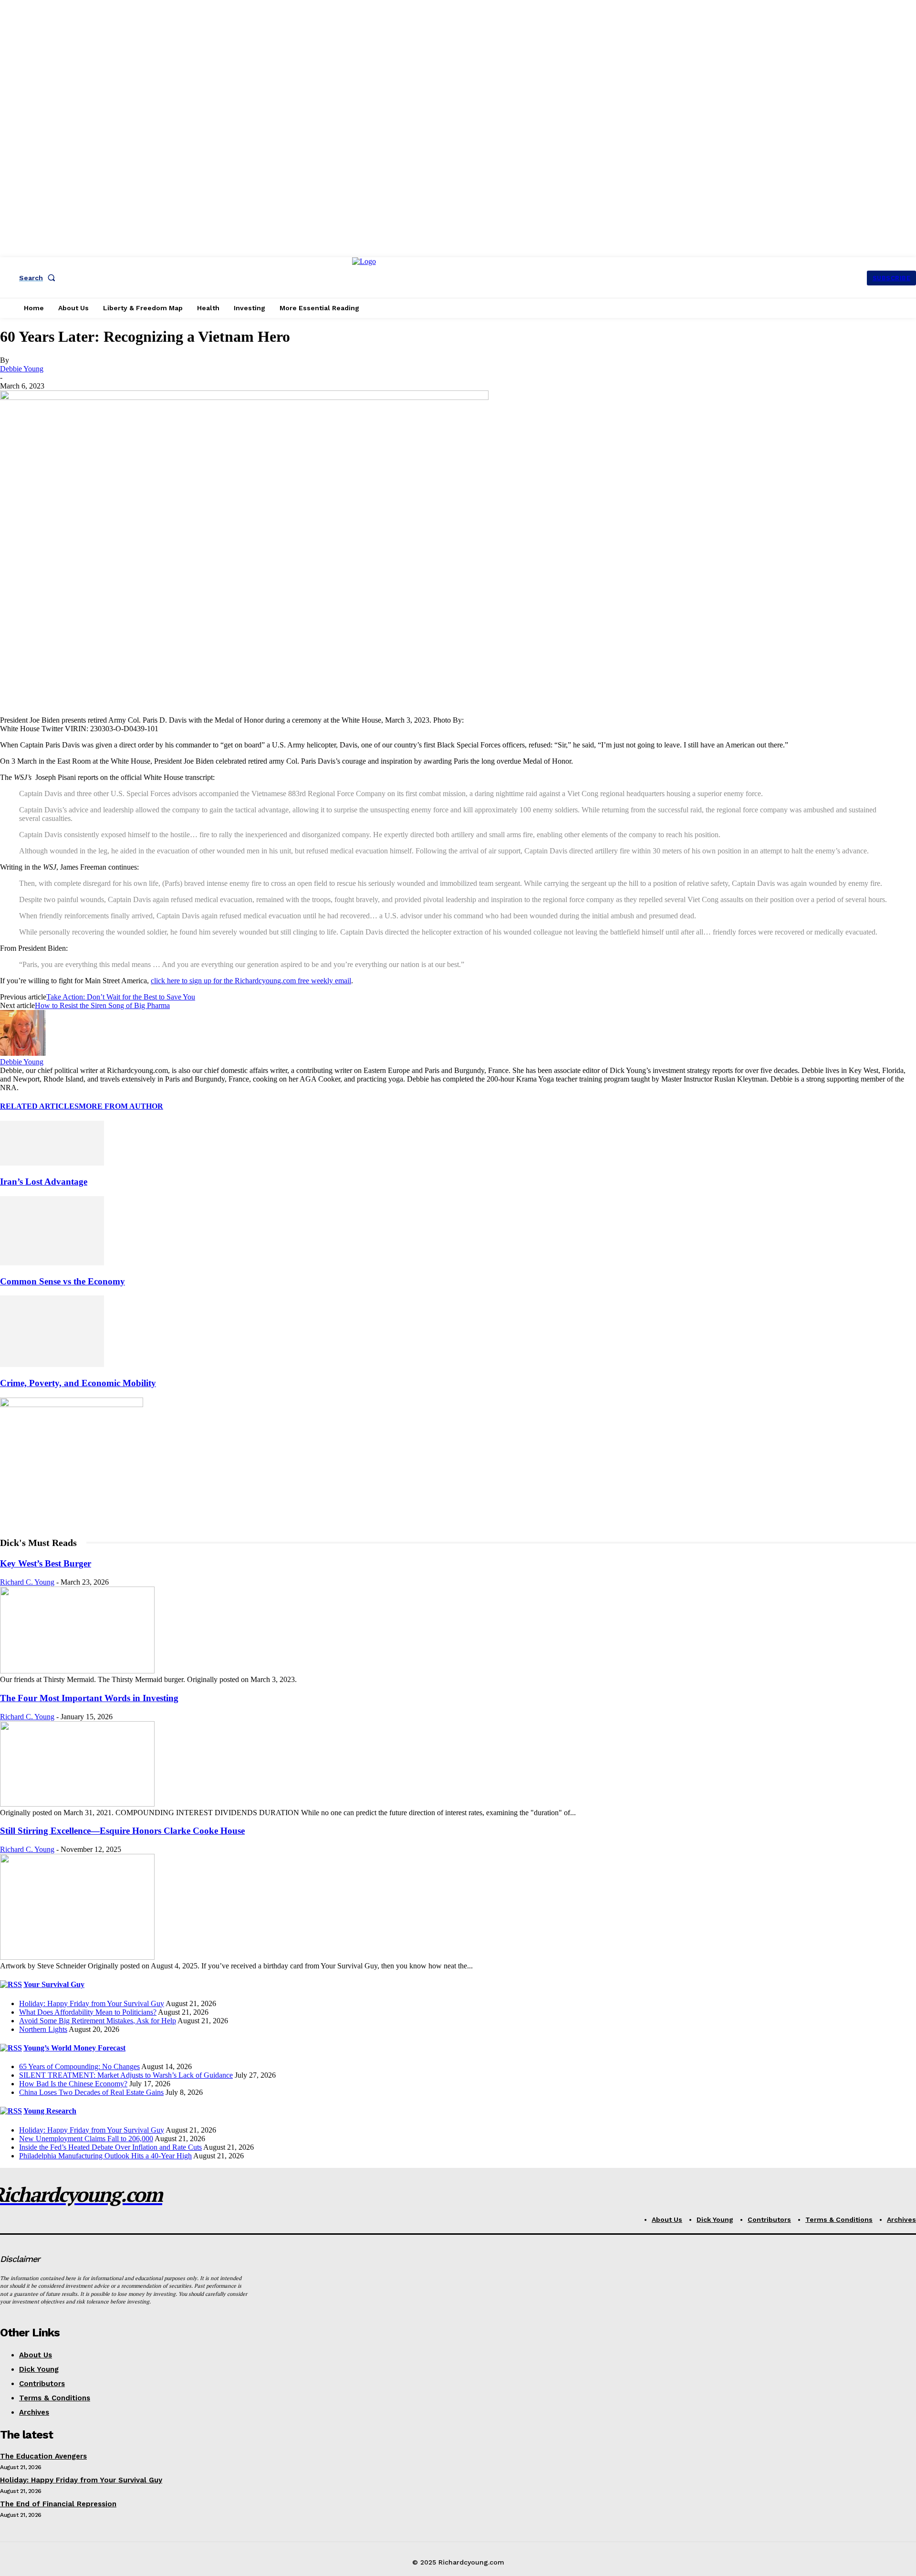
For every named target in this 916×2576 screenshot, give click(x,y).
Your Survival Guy (54, 1984)
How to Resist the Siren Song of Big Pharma (102, 1005)
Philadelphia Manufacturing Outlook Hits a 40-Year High (105, 2156)
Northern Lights (43, 2029)
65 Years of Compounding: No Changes (79, 2066)
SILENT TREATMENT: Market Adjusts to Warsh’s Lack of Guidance (126, 2075)
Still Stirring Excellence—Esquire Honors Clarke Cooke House (122, 1831)
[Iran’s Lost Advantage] (52, 1163)
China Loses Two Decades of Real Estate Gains (91, 2092)
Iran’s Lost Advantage (44, 1182)
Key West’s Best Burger (46, 1563)
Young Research (50, 2111)
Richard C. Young (27, 1582)
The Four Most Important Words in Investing (89, 1698)
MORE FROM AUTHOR (121, 1106)
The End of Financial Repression (58, 2504)
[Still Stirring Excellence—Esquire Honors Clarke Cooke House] (77, 1957)
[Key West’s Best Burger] (77, 1671)
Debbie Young (22, 369)
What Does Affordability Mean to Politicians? (88, 2012)
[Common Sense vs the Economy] (52, 1263)
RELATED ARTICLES (39, 1106)
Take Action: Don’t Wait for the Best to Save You (121, 997)
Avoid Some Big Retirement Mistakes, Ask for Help (98, 2021)
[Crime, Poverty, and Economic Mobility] (52, 1364)
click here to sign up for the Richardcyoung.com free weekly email (251, 981)
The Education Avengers (43, 2456)
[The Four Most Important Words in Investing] (77, 1804)
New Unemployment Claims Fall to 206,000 (86, 2139)
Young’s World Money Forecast (74, 2048)
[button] (39, 278)
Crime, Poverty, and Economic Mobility (78, 1383)
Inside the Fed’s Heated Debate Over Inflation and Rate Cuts (110, 2147)
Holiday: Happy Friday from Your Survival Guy (92, 2003)
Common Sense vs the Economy (62, 1281)
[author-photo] (23, 1053)
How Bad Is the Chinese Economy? (73, 2084)
